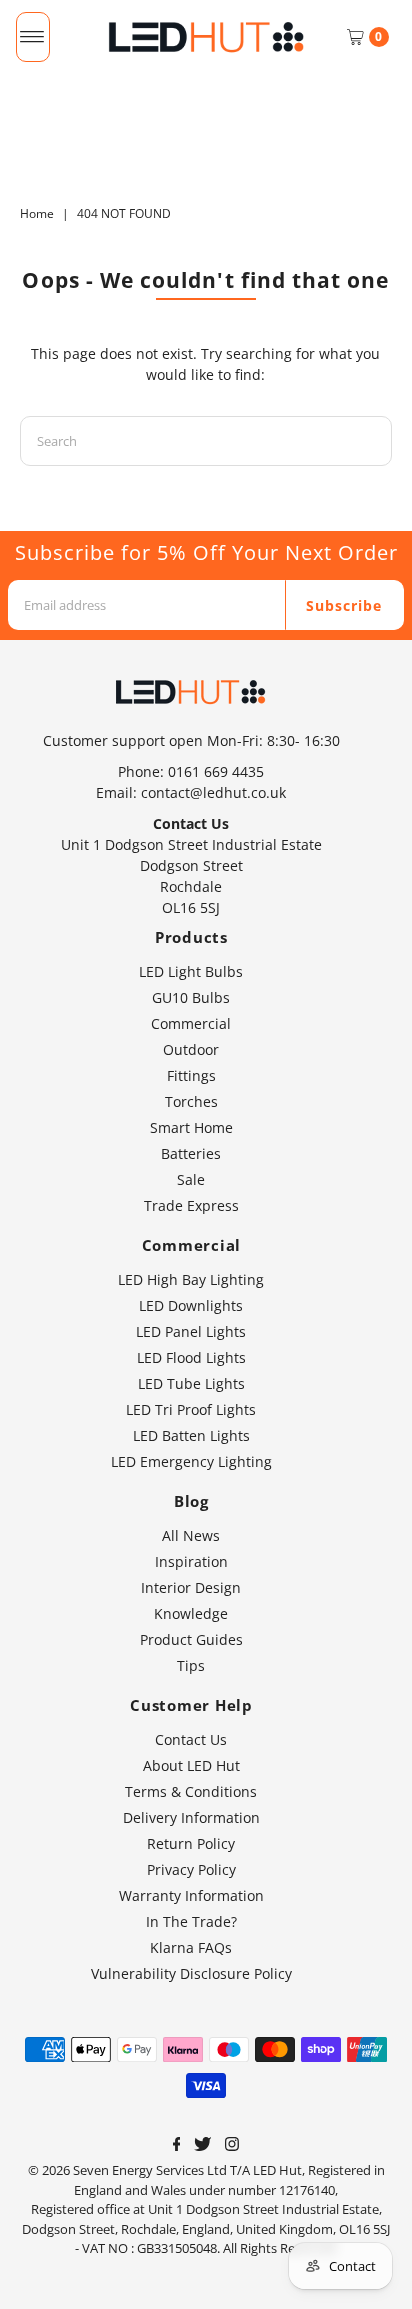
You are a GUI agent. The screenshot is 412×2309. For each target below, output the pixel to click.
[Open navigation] (32, 37)
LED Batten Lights (191, 1435)
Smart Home (191, 1127)
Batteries (191, 1153)
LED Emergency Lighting (191, 1461)
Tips (191, 1665)
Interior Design (191, 1587)
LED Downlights (191, 1305)
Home (37, 213)
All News (191, 1535)
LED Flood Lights (191, 1357)
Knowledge (191, 1613)
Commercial (191, 1023)
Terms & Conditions (191, 1791)
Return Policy (191, 1843)
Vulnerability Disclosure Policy (191, 1973)
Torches (191, 1101)
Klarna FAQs (191, 1947)
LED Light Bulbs (191, 971)
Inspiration (191, 1561)
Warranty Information (191, 1895)
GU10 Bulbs (191, 997)
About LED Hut (191, 1765)
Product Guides (191, 1639)
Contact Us (191, 1739)
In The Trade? (191, 1921)
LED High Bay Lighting (191, 1279)
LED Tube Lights (191, 1383)
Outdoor (191, 1049)
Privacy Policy (191, 1869)
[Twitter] (202, 2146)
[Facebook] (177, 2146)
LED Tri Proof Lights (191, 1409)
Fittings (191, 1075)
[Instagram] (232, 2146)
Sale (191, 1179)
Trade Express (191, 1205)
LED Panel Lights (191, 1331)
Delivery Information (191, 1817)
